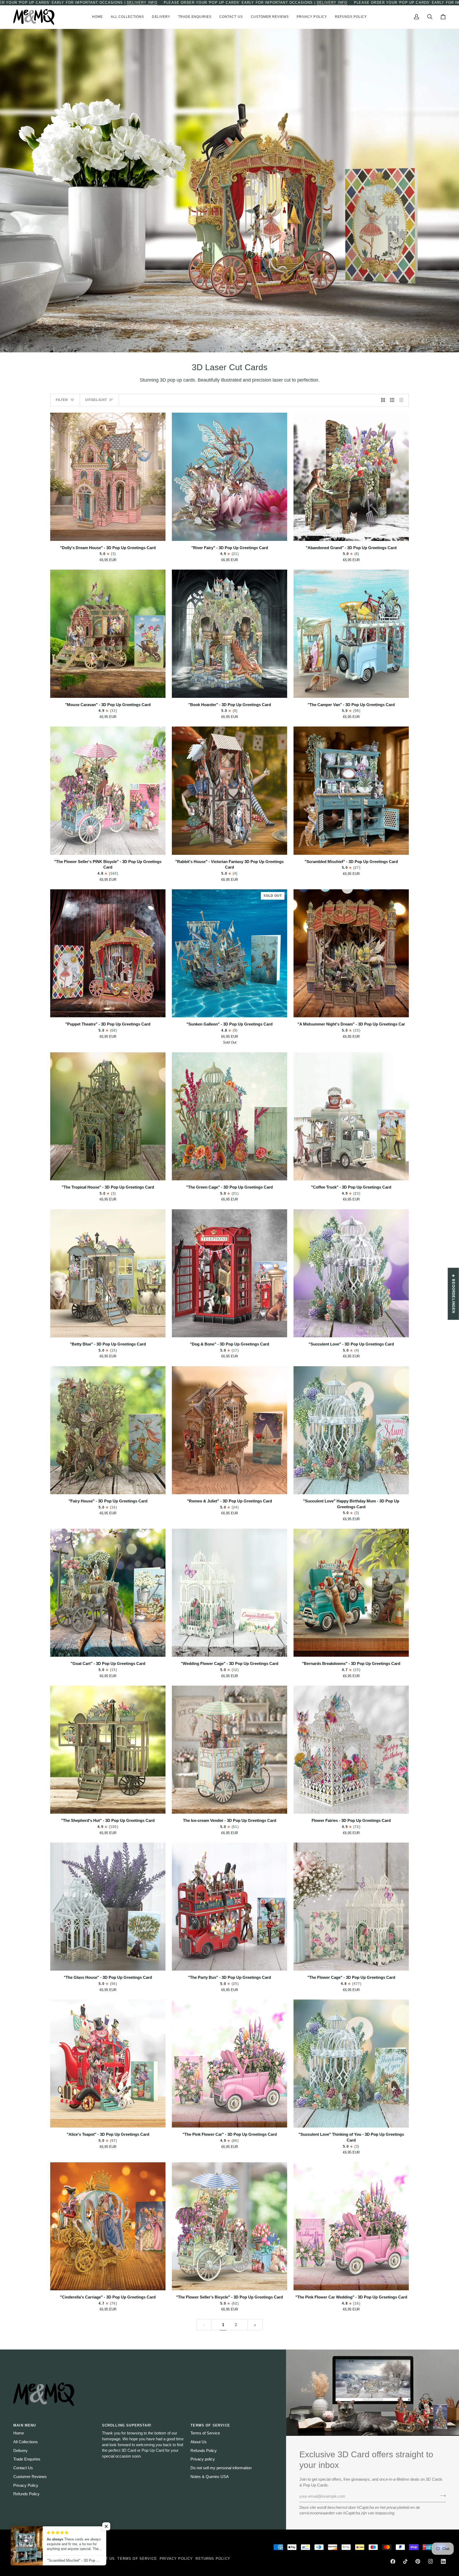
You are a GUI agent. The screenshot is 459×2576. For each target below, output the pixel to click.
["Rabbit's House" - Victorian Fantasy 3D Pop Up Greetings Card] (229, 791)
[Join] (441, 2496)
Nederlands (31, 2547)
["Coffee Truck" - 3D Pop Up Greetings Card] (351, 1116)
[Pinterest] (418, 2561)
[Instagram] (431, 2561)
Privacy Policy (26, 2485)
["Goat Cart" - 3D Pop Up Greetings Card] (108, 1593)
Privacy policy (203, 2459)
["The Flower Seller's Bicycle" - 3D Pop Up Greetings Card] (229, 2226)
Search (56, 2559)
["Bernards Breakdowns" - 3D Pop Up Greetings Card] (351, 1593)
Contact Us (23, 2468)
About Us (199, 2442)
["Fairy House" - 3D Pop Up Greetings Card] (108, 1430)
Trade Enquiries (27, 2459)
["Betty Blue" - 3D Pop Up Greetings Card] (108, 1273)
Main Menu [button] (25, 2425)
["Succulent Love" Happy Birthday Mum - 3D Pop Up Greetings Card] (351, 1430)
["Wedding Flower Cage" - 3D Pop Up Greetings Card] (229, 1593)
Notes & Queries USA (210, 2477)
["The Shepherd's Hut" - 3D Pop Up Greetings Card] (108, 1750)
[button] (127, 17)
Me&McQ (26, 2559)
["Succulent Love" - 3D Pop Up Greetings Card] (351, 1273)
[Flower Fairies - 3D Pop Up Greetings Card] (351, 1750)
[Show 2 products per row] (383, 400)
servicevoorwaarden (317, 2513)
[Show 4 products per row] (403, 400)
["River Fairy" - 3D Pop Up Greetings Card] (229, 477)
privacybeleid (398, 2507)
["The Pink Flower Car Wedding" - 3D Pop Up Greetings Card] (351, 2226)
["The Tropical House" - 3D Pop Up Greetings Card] (108, 1116)
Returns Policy (213, 2559)
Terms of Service (205, 2433)
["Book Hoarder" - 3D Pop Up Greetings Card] (229, 634)
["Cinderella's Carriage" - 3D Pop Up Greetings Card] (108, 2226)
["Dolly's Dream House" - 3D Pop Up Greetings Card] (108, 477)
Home (19, 2433)
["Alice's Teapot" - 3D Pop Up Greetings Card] (108, 2064)
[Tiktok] (405, 2561)
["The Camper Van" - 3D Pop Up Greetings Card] (351, 634)
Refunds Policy (26, 2494)
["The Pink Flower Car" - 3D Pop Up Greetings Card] (229, 2064)
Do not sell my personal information (221, 2468)
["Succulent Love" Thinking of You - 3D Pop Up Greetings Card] (351, 2064)
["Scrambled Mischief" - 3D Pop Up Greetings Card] (351, 791)
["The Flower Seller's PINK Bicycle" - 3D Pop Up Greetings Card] (108, 791)
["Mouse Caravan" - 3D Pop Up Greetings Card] (108, 634)
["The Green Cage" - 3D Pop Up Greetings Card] (229, 1116)
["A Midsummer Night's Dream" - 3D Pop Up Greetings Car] (351, 953)
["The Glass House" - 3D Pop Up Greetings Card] (108, 1907)
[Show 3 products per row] (392, 400)
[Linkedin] (443, 2561)
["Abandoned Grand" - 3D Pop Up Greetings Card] (351, 477)
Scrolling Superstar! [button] (127, 2425)
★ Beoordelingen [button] (454, 1294)
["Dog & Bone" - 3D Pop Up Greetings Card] (229, 1273)
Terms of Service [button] (210, 2425)
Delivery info (142, 3)
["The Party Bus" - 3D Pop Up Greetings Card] (229, 1907)
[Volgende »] (255, 2325)
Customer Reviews (30, 2477)
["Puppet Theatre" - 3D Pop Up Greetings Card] (108, 953)
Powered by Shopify (36, 2564)
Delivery (20, 2451)
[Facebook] (393, 2561)
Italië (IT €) (73, 2547)
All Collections (25, 2442)
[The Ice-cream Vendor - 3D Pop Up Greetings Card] (229, 1750)
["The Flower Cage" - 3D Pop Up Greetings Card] (351, 1907)
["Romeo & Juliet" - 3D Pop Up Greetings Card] (229, 1430)
